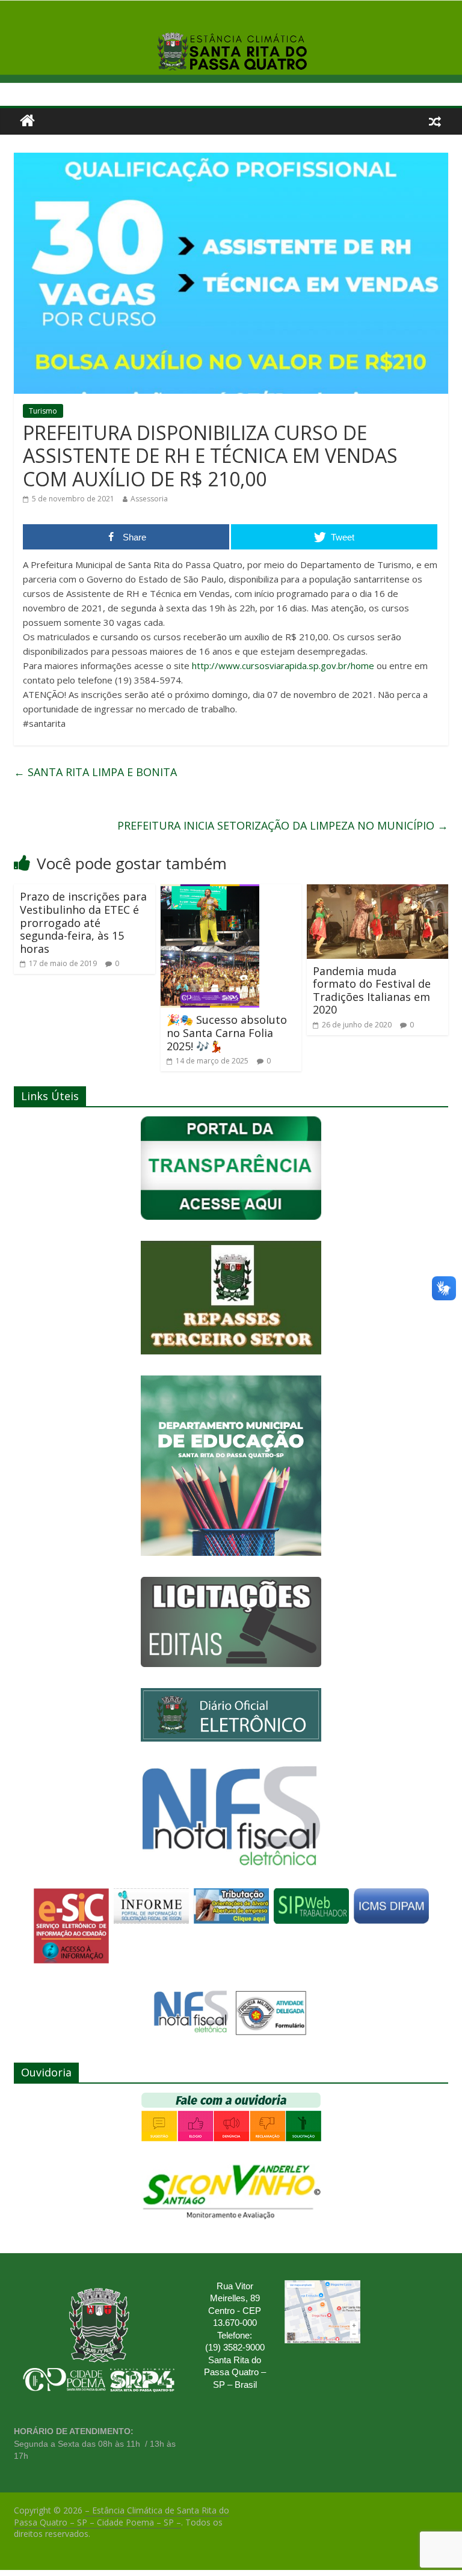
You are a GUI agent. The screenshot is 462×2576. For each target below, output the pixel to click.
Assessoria (149, 499)
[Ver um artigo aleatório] (435, 121)
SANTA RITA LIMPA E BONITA (95, 772)
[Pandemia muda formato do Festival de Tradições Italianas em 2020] (377, 892)
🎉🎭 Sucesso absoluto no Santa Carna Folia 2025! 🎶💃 (227, 1033)
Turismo (43, 411)
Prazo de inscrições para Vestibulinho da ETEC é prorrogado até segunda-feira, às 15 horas (83, 922)
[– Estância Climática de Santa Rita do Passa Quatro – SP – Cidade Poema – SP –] (27, 121)
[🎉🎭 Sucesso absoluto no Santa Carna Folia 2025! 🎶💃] (210, 892)
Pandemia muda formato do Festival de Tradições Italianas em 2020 (372, 990)
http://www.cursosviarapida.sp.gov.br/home (283, 665)
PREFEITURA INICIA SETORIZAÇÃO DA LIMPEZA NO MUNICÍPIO (283, 825)
